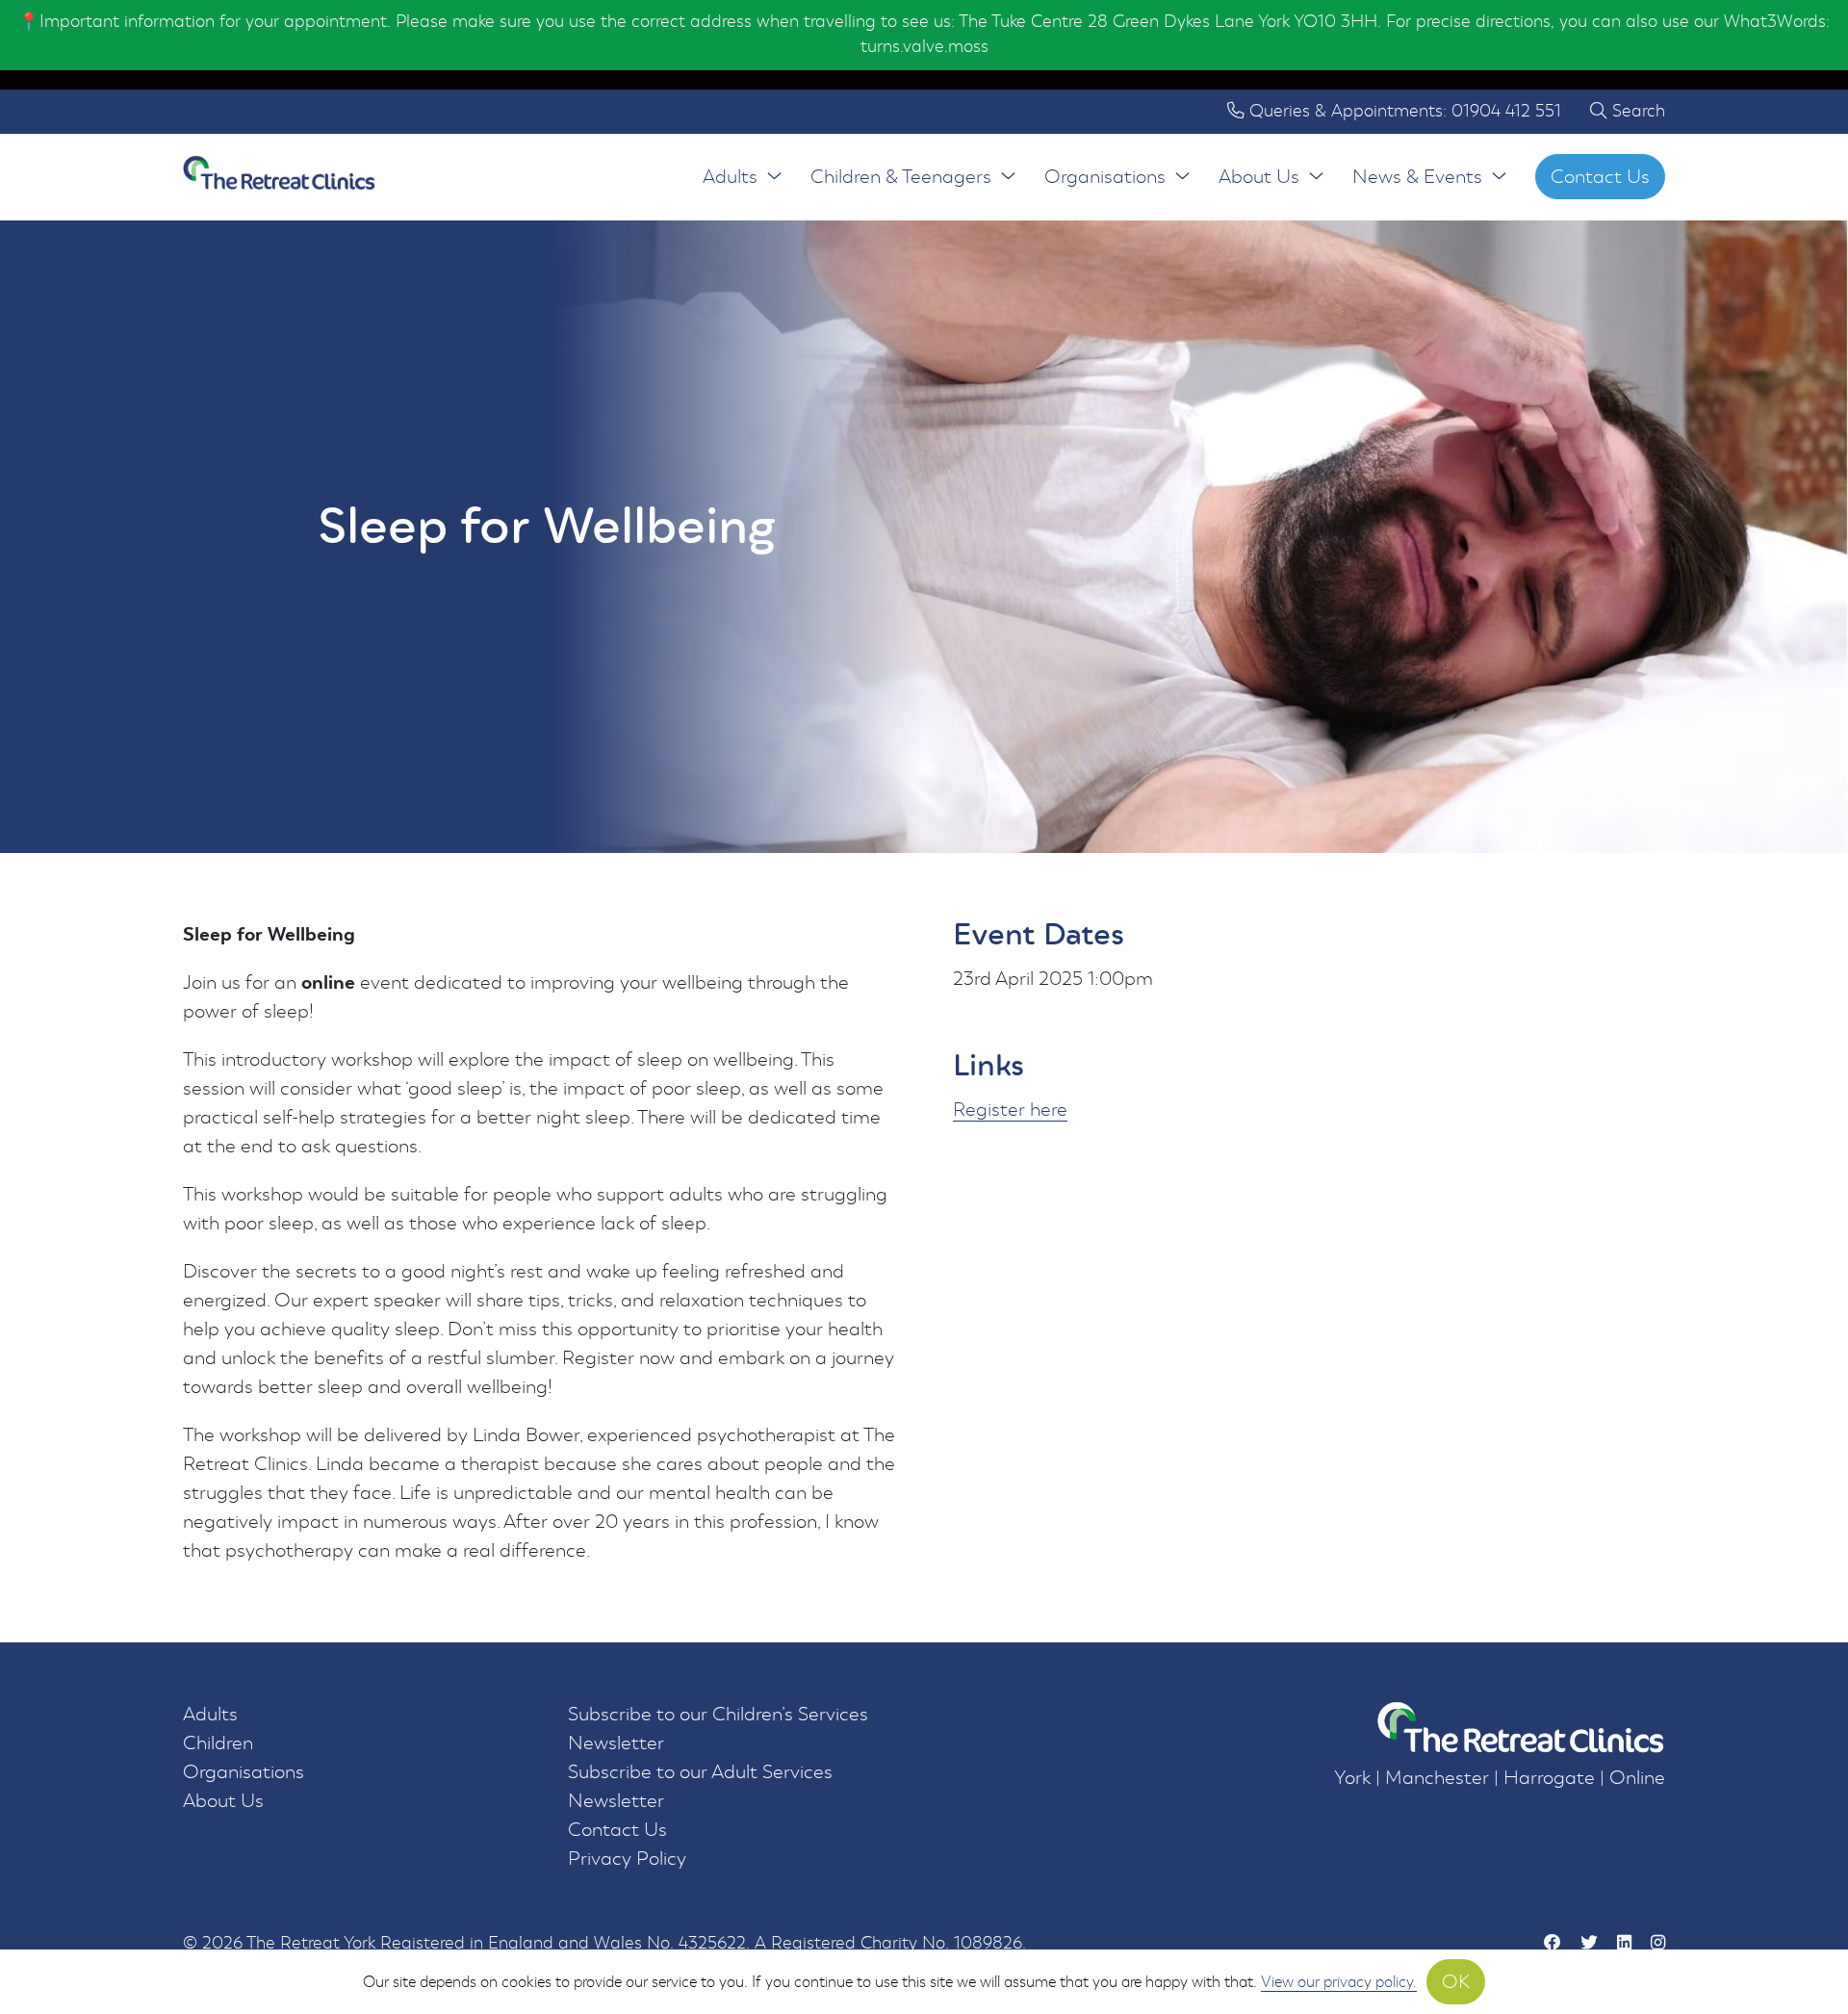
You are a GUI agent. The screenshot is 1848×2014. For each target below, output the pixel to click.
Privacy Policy (627, 1859)
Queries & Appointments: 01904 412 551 (1403, 111)
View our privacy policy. (1339, 1982)
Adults (730, 177)
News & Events (1417, 177)
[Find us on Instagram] (1658, 1944)
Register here (1010, 1110)
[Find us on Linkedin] (1624, 1944)
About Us (1259, 177)
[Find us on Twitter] (1589, 1944)
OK (1456, 1982)
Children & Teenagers (901, 177)
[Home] (279, 177)
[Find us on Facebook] (1553, 1944)
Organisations (1105, 177)
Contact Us (1600, 177)
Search (1636, 111)
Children (218, 1743)
